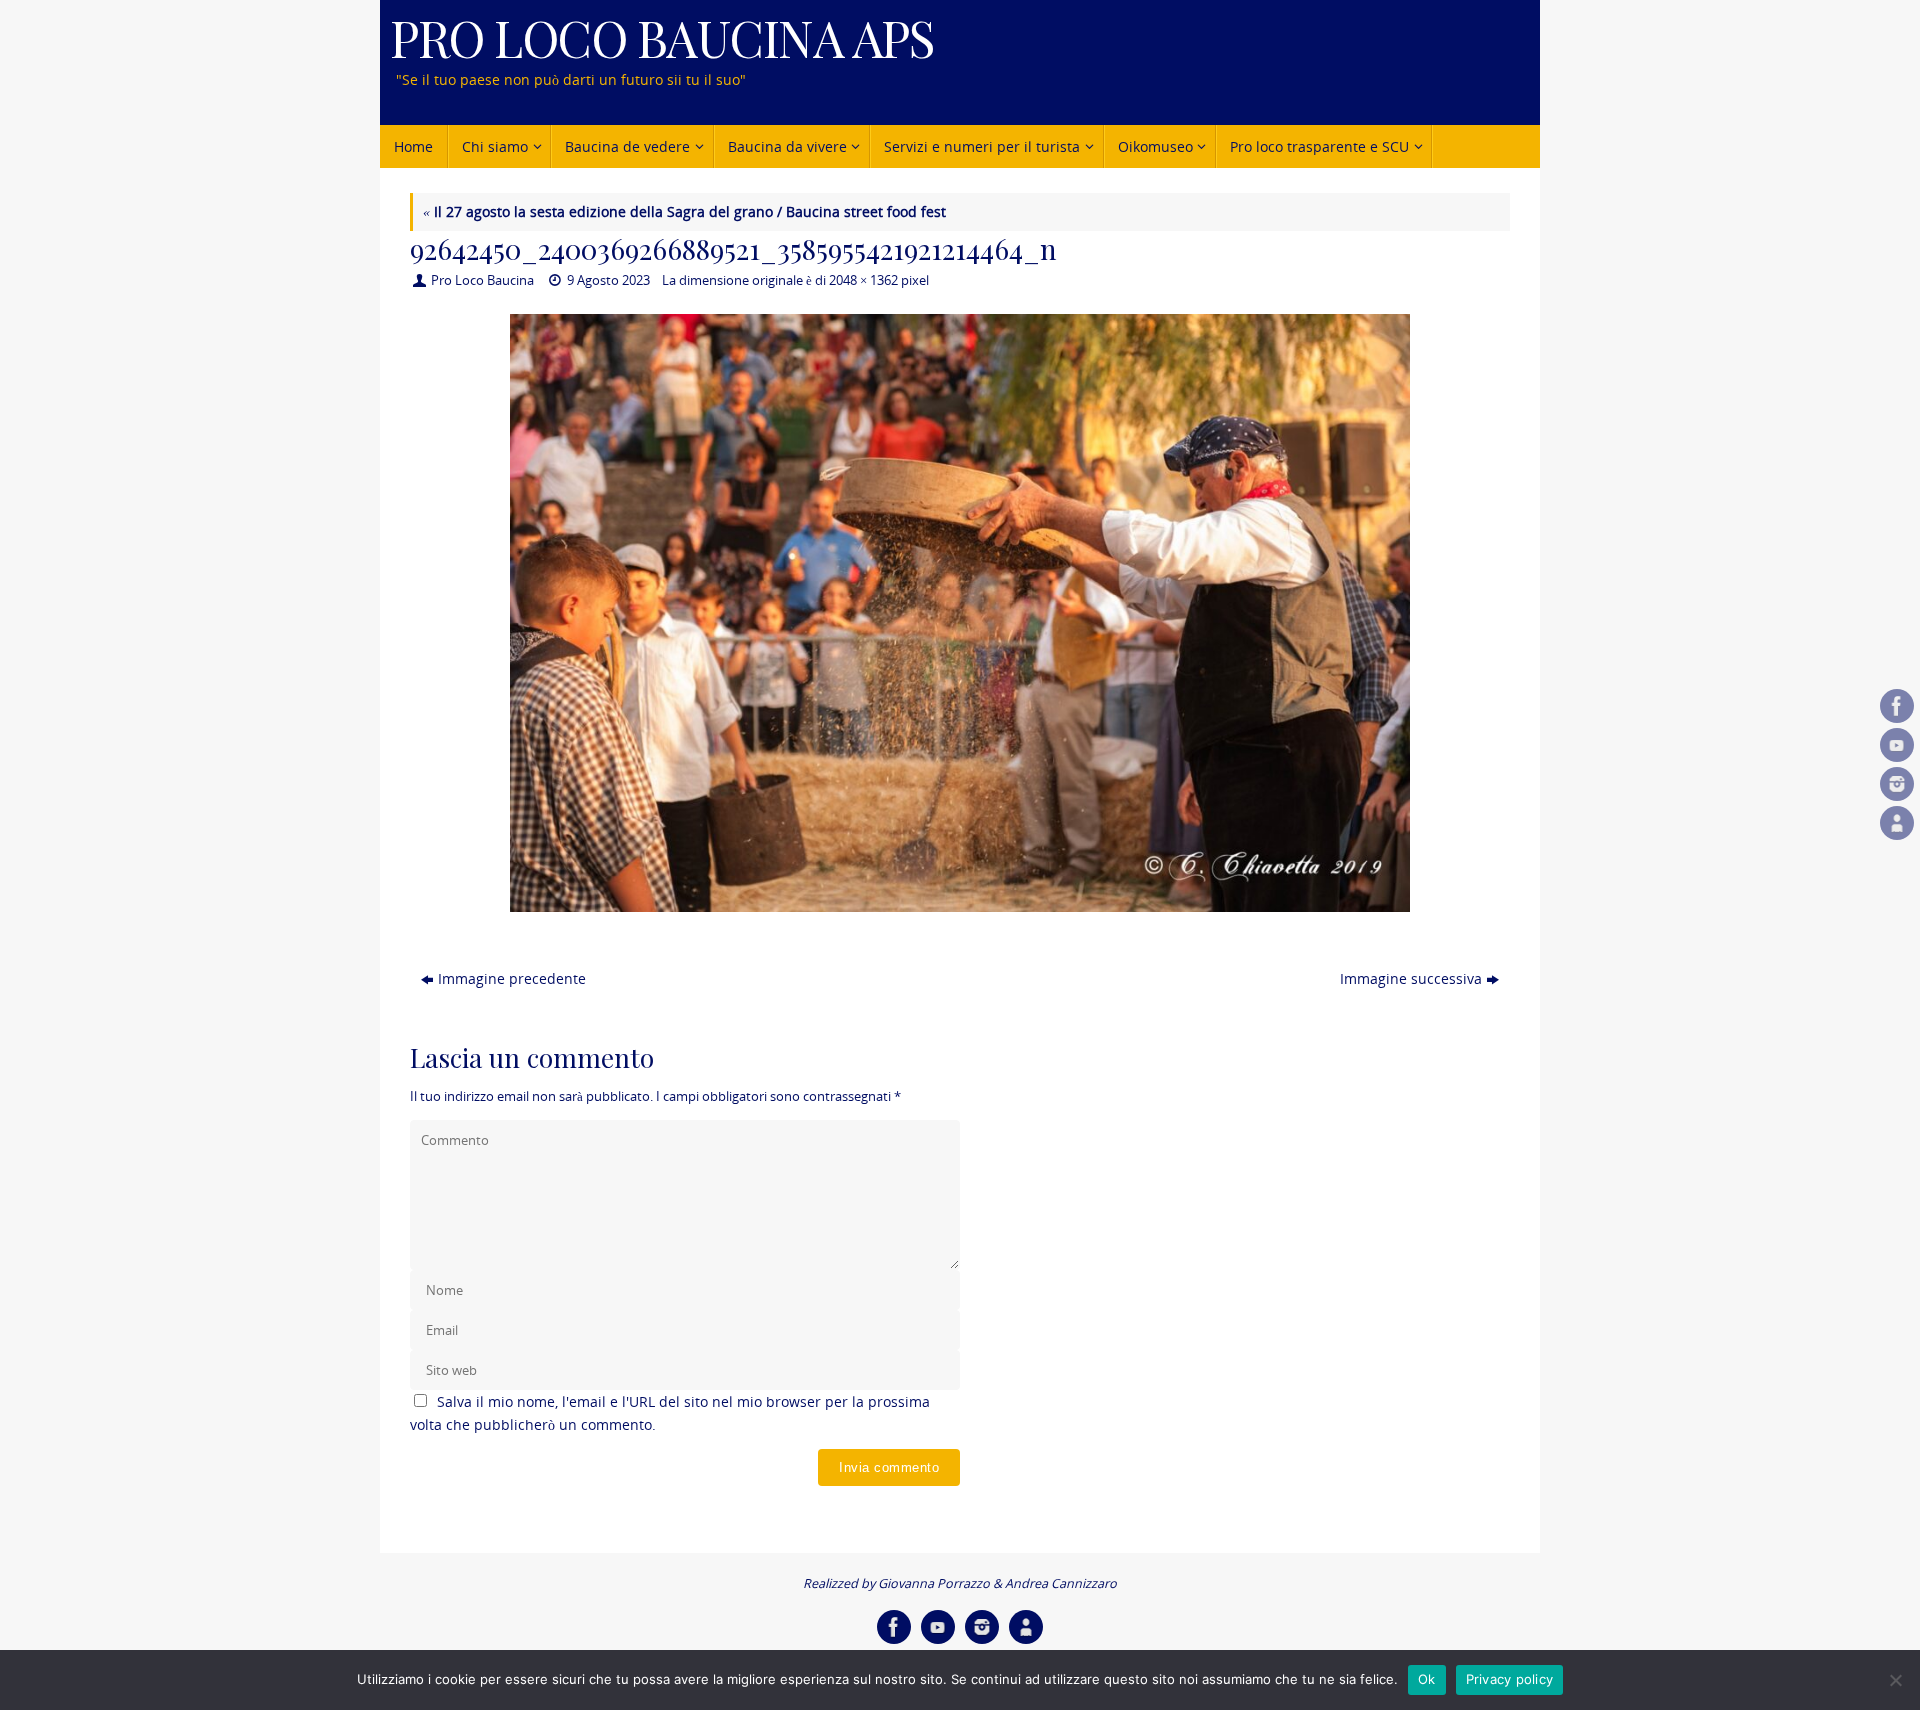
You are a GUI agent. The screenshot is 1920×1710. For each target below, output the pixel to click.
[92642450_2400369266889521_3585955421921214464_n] (960, 613)
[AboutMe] (1897, 823)
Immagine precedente (512, 978)
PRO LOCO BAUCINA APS (661, 37)
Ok (1427, 1679)
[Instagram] (1897, 784)
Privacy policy (1510, 1679)
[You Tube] (1897, 745)
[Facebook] (1897, 706)
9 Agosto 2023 (608, 280)
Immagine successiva (1411, 978)
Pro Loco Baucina (482, 280)
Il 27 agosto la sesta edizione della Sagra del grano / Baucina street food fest (684, 211)
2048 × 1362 (863, 280)
